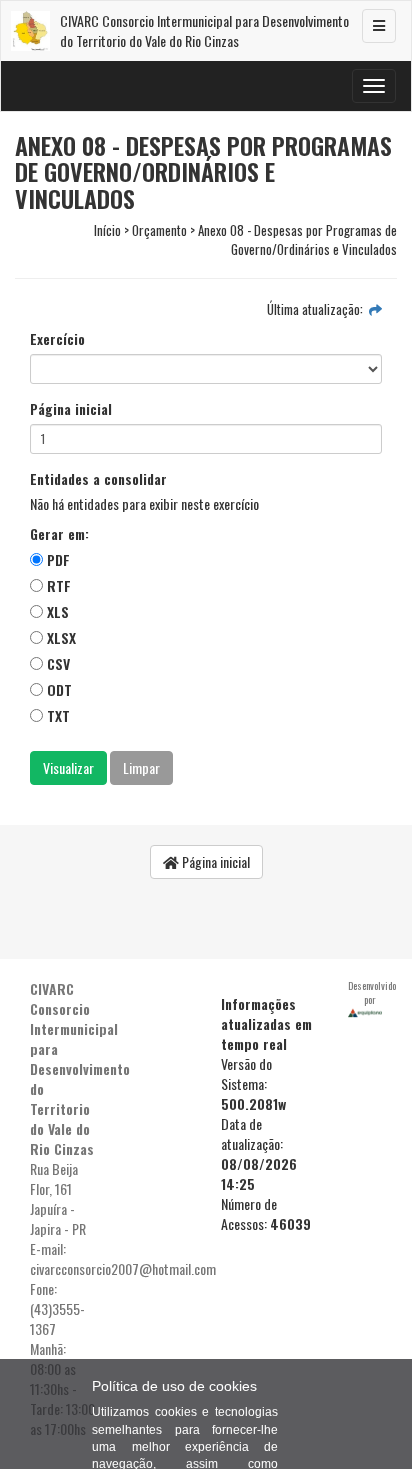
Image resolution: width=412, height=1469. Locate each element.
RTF (57, 585)
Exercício (57, 339)
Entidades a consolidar (98, 479)
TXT (56, 715)
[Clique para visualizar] (375, 309)
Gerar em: (59, 534)
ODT (57, 689)
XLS (56, 611)
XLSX (59, 637)
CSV (56, 663)
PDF (56, 559)
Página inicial (71, 409)
